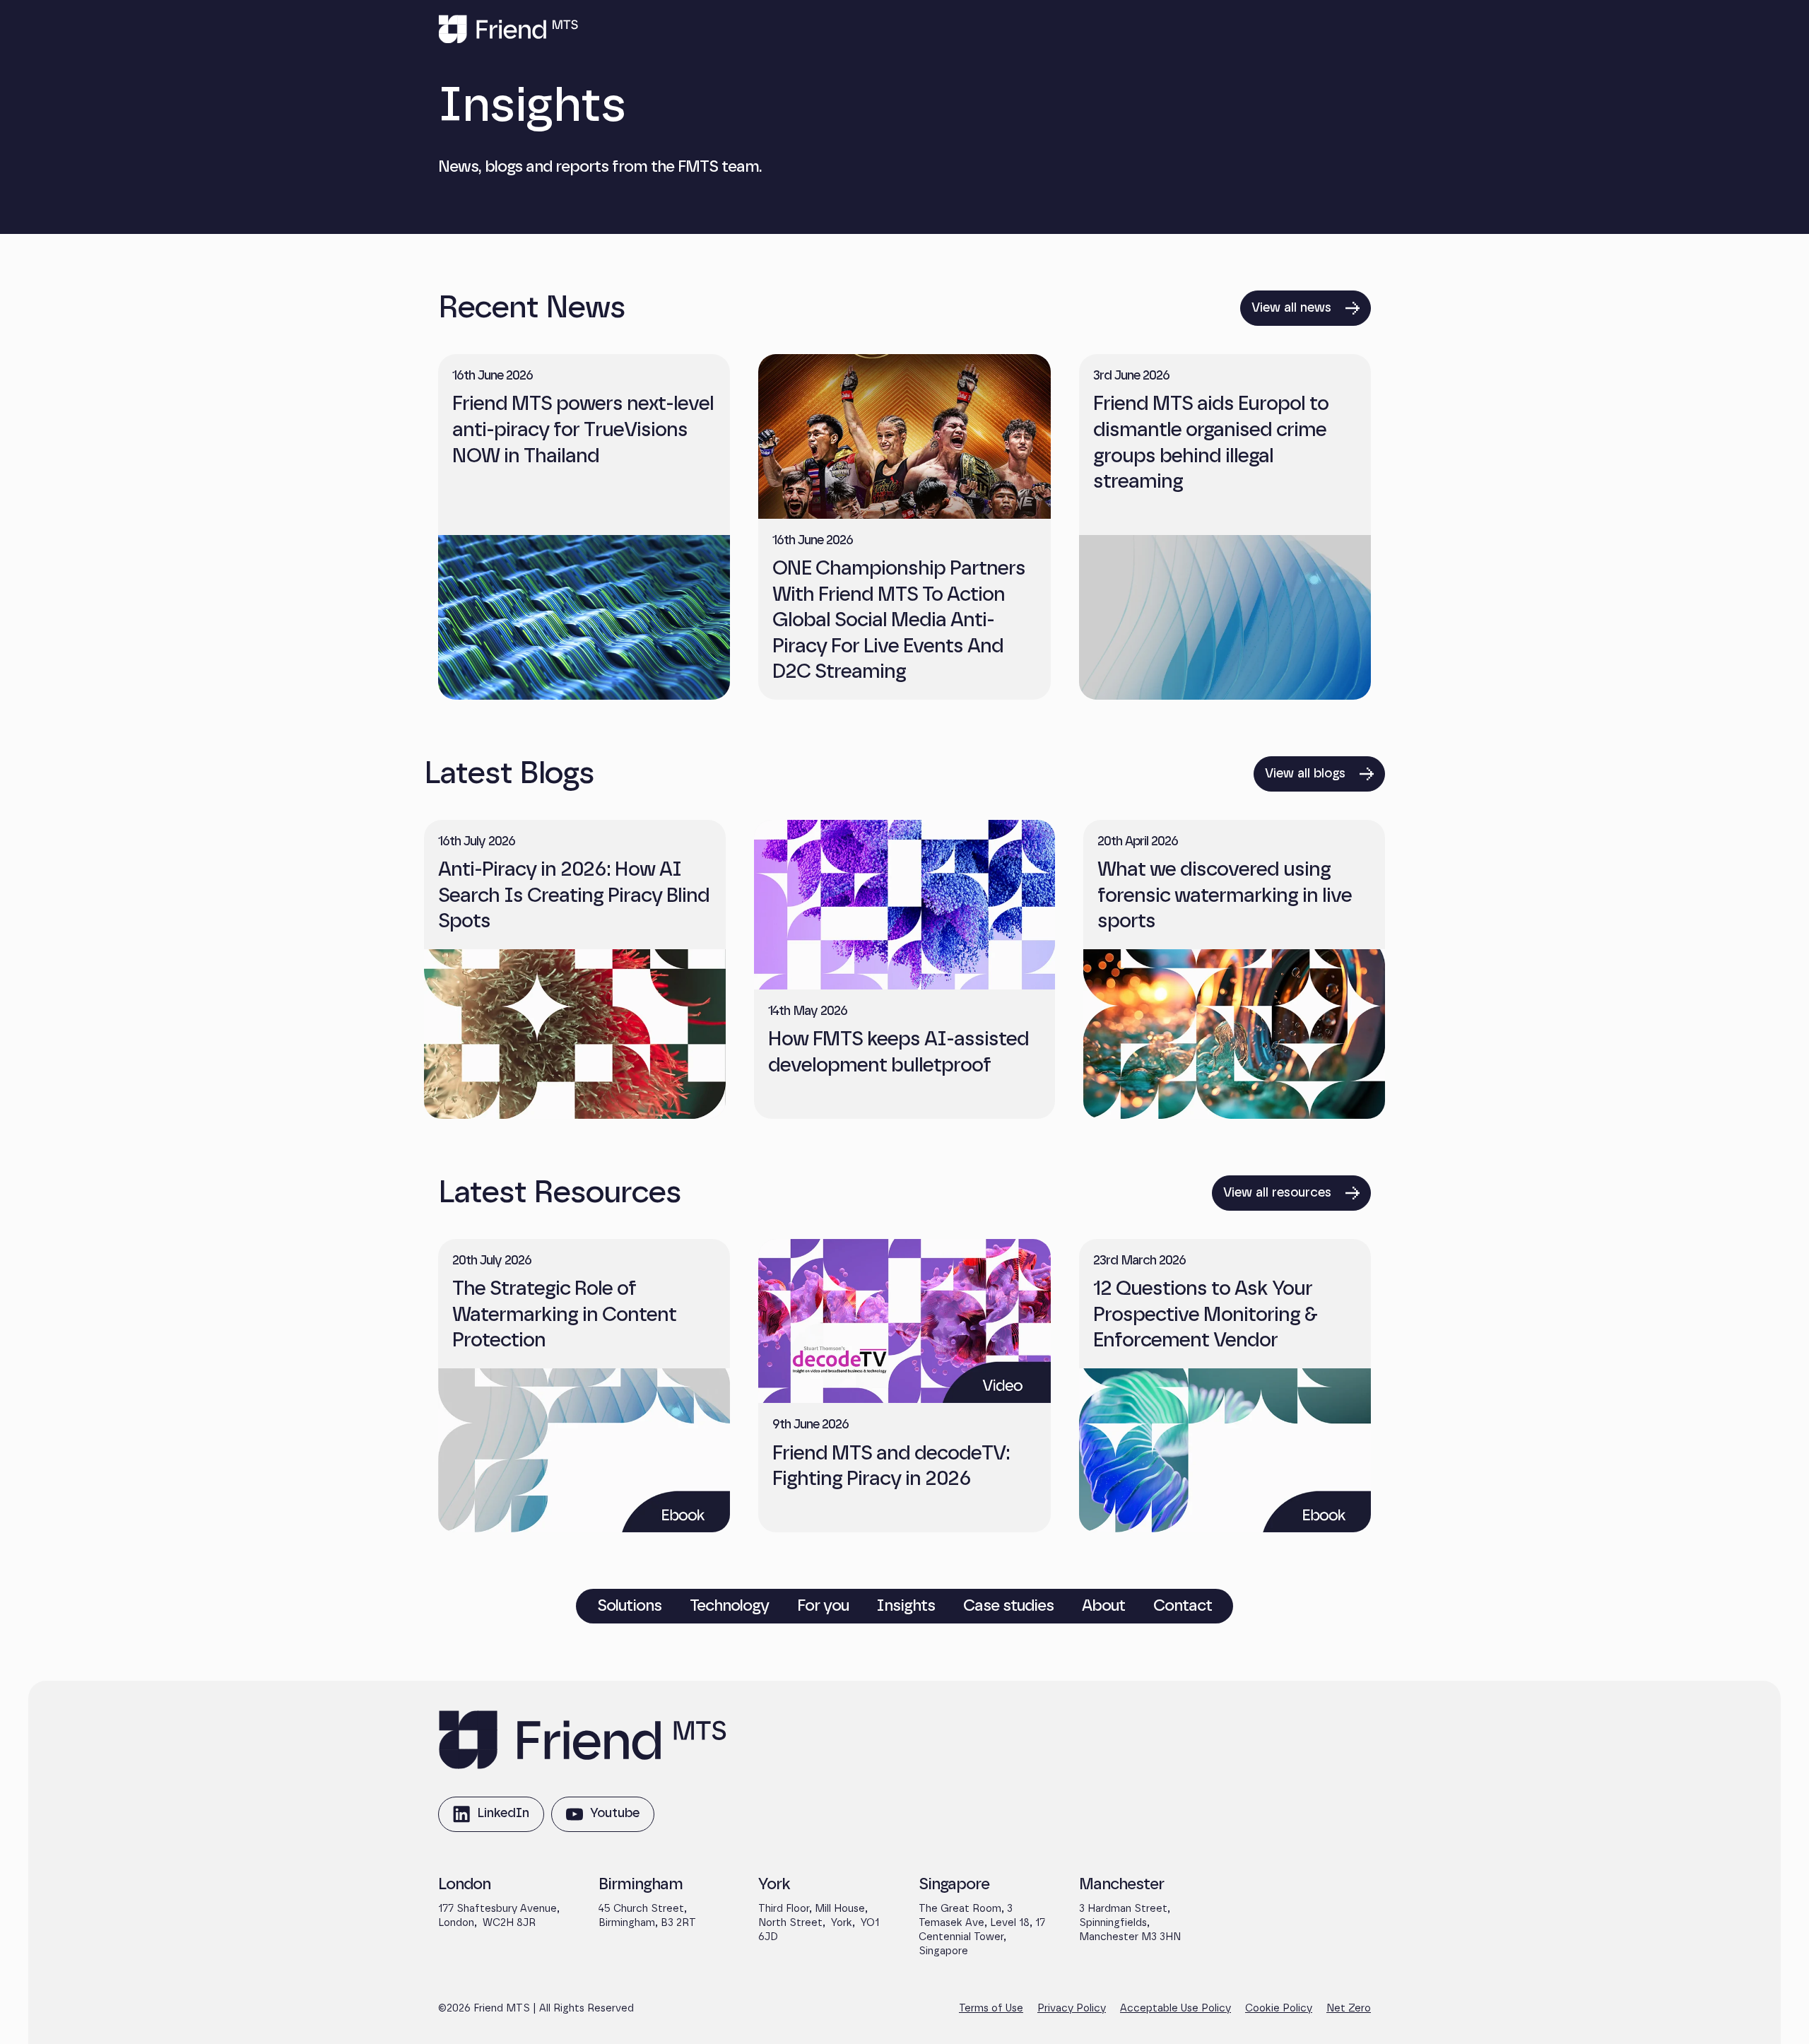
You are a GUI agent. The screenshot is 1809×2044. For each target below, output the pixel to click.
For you (823, 1606)
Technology (729, 1606)
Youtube (602, 1820)
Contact (1183, 1606)
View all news (1291, 308)
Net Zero (1349, 2008)
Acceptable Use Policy (1175, 2008)
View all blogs (1305, 774)
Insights (906, 1606)
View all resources (1277, 1193)
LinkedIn (491, 1820)
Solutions (629, 1606)
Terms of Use (991, 2008)
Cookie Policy (1279, 2008)
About (1103, 1606)
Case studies (1008, 1606)
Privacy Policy (1072, 2008)
